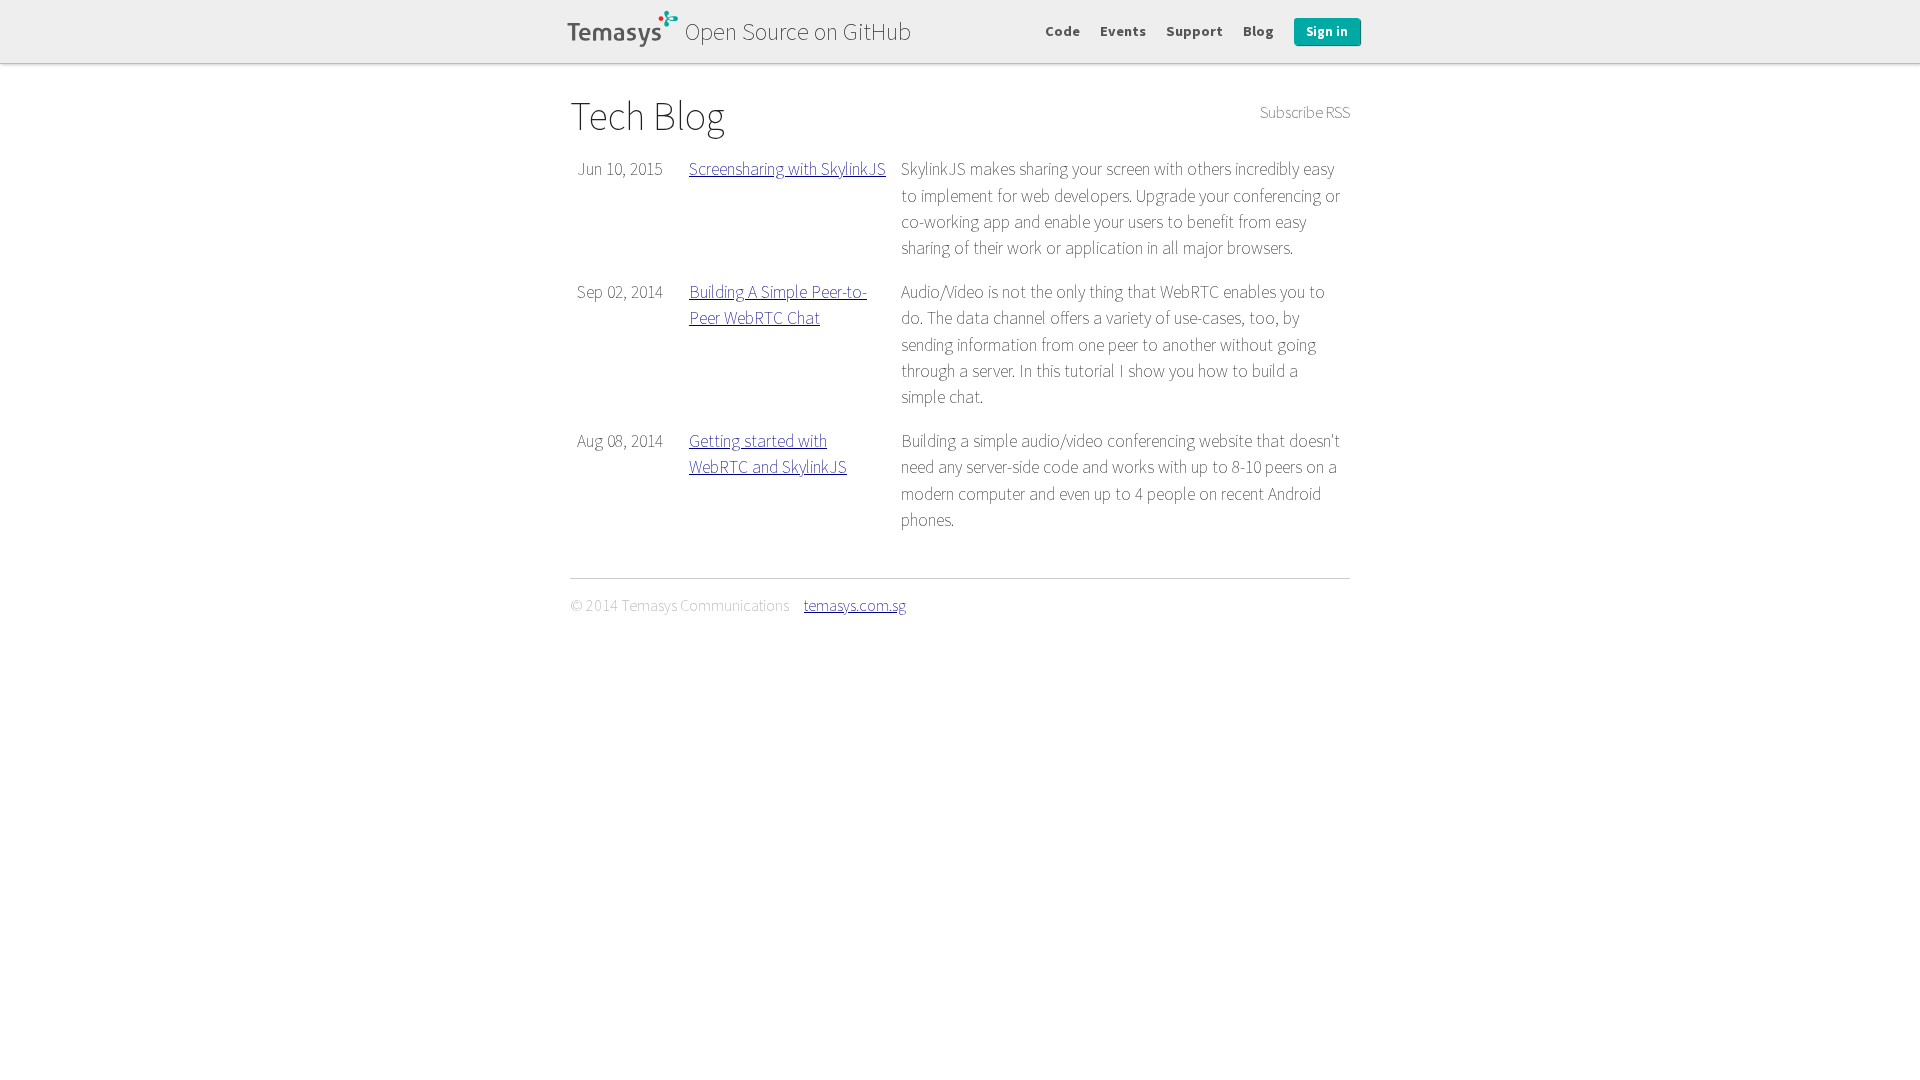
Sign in (1327, 31)
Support (1194, 31)
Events (1123, 31)
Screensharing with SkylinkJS (787, 169)
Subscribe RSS (1305, 112)
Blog (1258, 31)
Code (1062, 31)
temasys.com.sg (855, 605)
